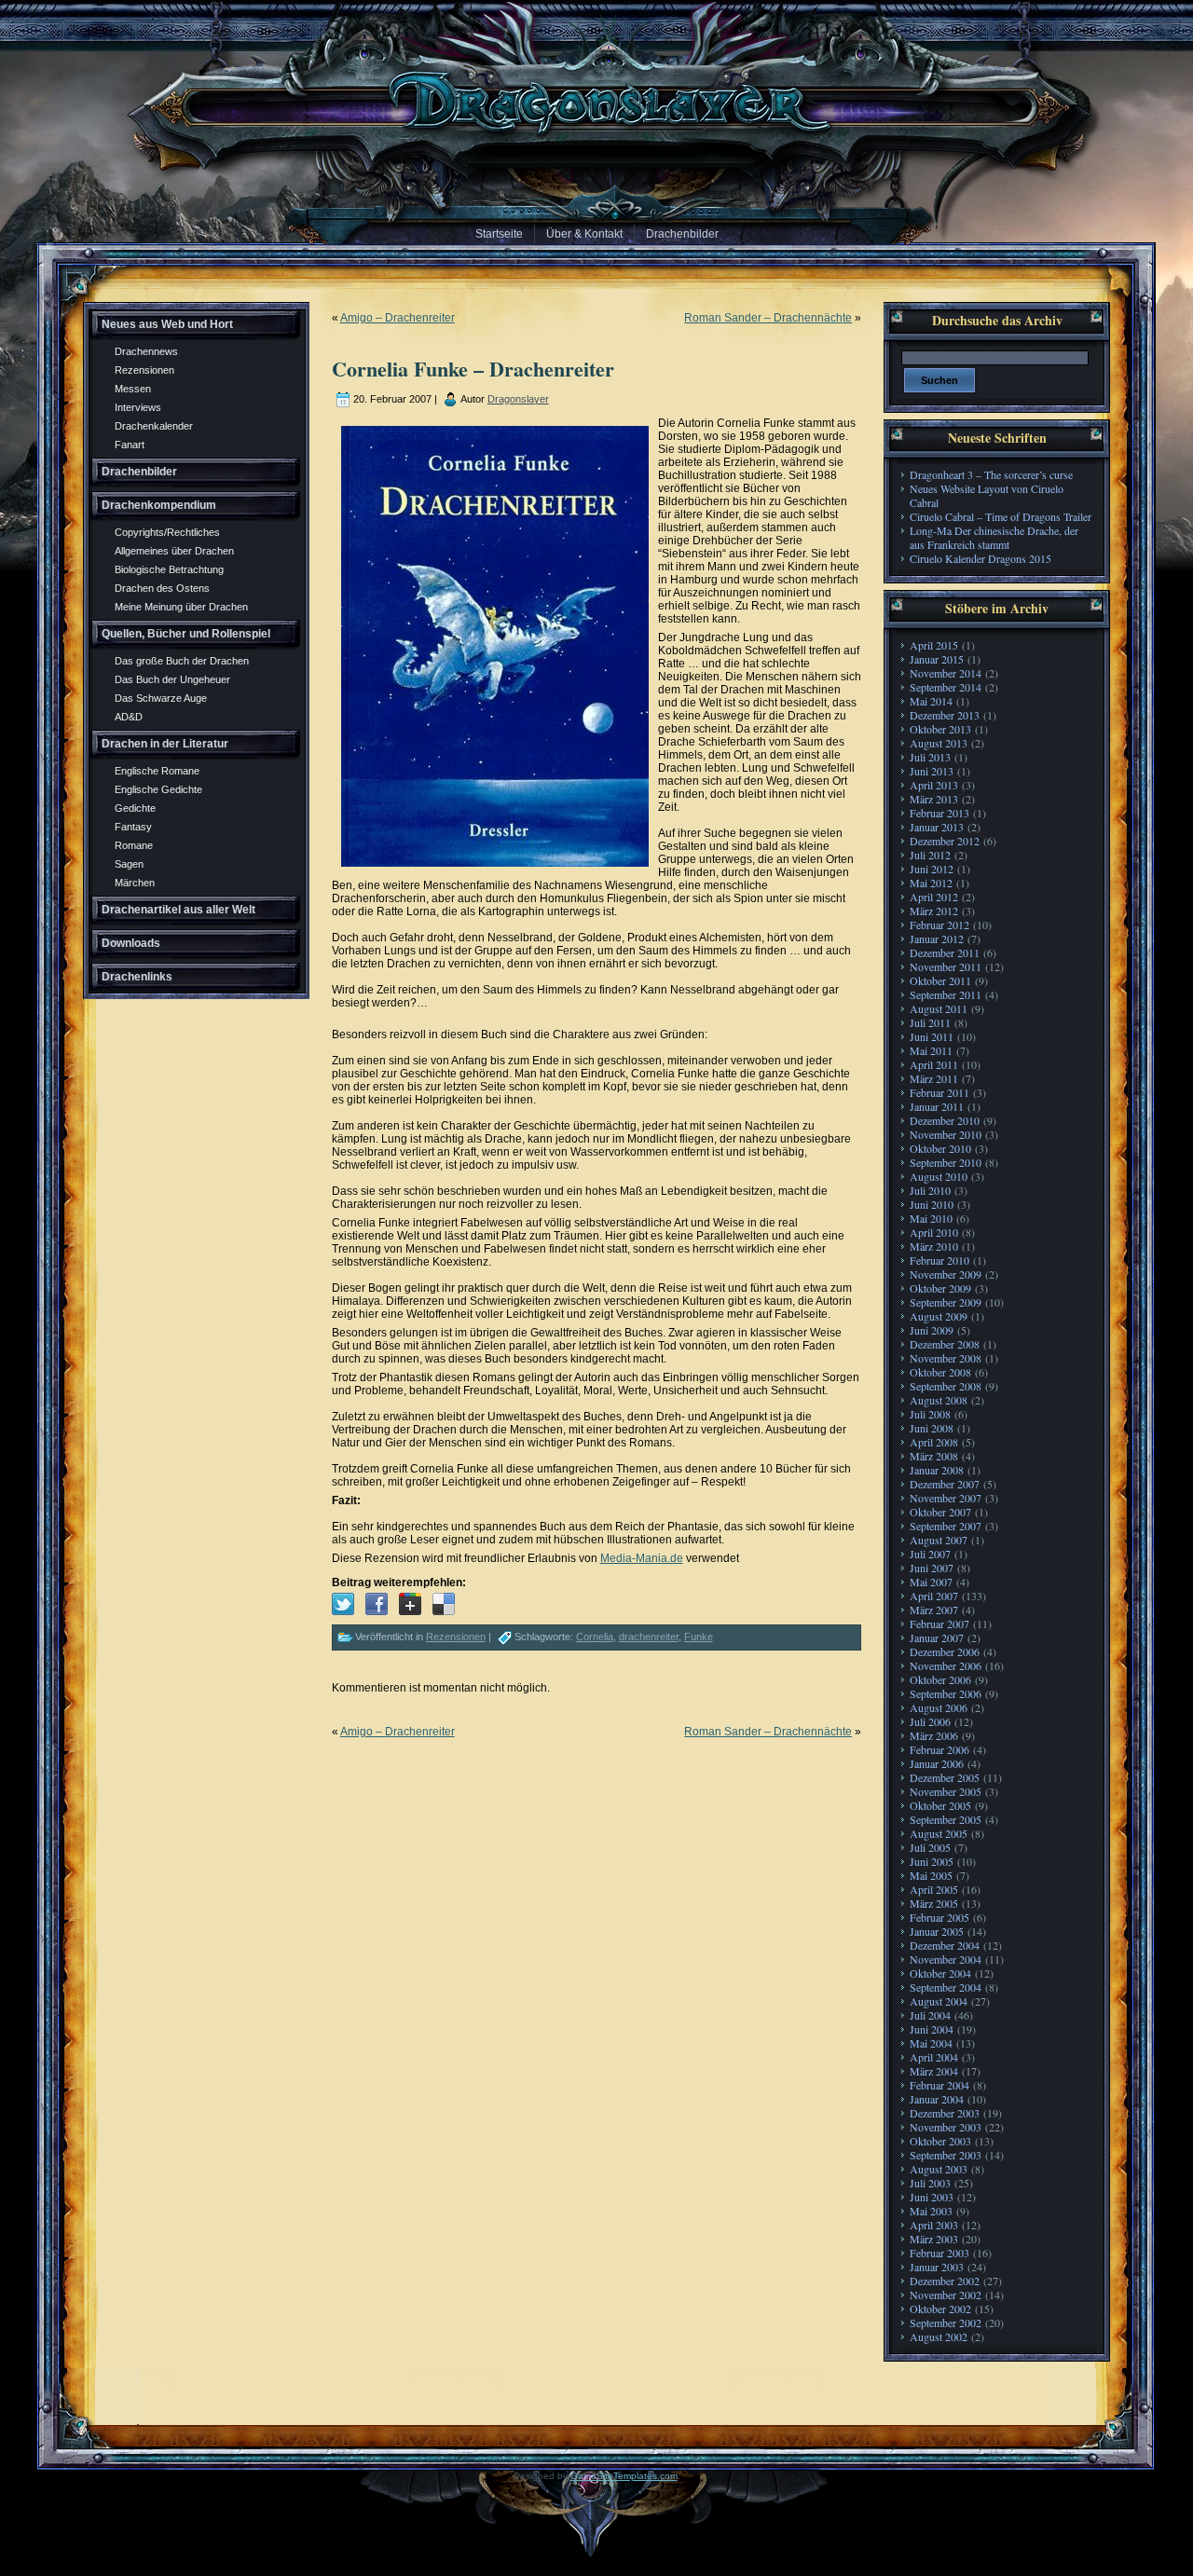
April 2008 (934, 1442)
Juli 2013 (930, 757)
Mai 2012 (931, 883)
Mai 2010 (931, 1218)
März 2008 (934, 1456)
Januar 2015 (937, 659)
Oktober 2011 (940, 980)
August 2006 (939, 1707)
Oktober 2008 (940, 1372)
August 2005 (939, 1833)
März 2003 (934, 2239)
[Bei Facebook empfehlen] (377, 1604)
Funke (699, 1637)
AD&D (129, 717)
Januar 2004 (937, 2099)
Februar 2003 (939, 2253)
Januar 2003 (937, 2267)
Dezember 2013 (945, 715)
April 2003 (934, 2225)
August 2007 (939, 1540)
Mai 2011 (931, 1050)
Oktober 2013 (940, 729)
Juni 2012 (932, 869)
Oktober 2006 (940, 1679)
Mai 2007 (931, 1582)
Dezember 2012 (945, 841)
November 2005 (946, 1791)
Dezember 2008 (945, 1344)
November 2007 (946, 1498)
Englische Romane (157, 771)
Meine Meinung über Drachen (181, 607)
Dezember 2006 (945, 1651)
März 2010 (934, 1246)
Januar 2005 (937, 1931)
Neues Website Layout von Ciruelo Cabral (987, 495)
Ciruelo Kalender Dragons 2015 (980, 558)
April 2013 (934, 785)
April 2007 (934, 1596)
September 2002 (946, 2323)
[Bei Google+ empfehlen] (410, 1604)
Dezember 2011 (945, 952)
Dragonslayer (518, 399)
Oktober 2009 (940, 1288)
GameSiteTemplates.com (624, 2476)
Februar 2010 (939, 1260)
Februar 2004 (939, 2085)
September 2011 (946, 994)
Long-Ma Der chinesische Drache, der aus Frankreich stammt (994, 537)
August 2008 (939, 1400)
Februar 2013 (939, 813)
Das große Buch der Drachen (182, 661)
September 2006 (946, 1693)
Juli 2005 (930, 1847)
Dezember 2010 (945, 1120)
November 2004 (946, 1959)
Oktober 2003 (940, 2141)
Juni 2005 (932, 1861)
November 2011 (946, 966)
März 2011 (934, 1078)
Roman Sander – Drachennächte (768, 318)
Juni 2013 (932, 771)
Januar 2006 (937, 1763)
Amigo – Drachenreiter (398, 318)
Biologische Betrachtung (169, 569)
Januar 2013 (937, 827)
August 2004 (939, 2001)
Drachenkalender (154, 426)
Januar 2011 (937, 1106)
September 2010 (946, 1162)
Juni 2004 (932, 2029)
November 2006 (946, 1665)
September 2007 (946, 1526)
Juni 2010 (932, 1204)
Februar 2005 (939, 1917)
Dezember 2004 (945, 1945)
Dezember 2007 (945, 1484)
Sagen (129, 864)
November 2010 (946, 1134)
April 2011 (934, 1064)
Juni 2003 (932, 2197)
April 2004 (934, 2057)
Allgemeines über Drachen (174, 551)
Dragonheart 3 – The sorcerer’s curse (991, 474)
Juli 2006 (930, 1721)
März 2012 (934, 911)
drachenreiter (649, 1637)
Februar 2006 (939, 1749)
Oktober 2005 (940, 1805)
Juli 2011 (930, 1022)
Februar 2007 (939, 1624)
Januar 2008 (937, 1470)
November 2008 (946, 1358)
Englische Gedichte (158, 789)
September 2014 (946, 687)
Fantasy (133, 827)
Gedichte (135, 808)
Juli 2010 (930, 1190)
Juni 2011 (932, 1036)
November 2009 (946, 1274)
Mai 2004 (931, 2043)
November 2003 (946, 2127)
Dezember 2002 (945, 2281)
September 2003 (946, 2155)
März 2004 (934, 2071)
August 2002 (939, 2336)
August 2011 (939, 1008)
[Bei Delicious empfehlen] (444, 1604)
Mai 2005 (931, 1875)
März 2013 (934, 799)
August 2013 (939, 743)
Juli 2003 (930, 2183)
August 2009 (939, 1316)
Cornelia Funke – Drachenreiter (473, 369)
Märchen (135, 883)
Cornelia (595, 1637)
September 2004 (946, 1987)
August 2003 (939, 2169)
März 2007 (934, 1610)
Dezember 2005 (945, 1777)
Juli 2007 (930, 1554)
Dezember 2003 (945, 2113)
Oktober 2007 (940, 1512)
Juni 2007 (932, 1568)
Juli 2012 (930, 855)
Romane (134, 845)
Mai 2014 (931, 701)
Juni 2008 (932, 1428)
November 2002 (946, 2295)
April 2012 (934, 897)
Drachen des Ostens (162, 588)
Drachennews (146, 351)
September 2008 (946, 1386)
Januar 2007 (937, 1637)
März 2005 (934, 1903)
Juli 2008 (930, 1414)
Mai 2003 (931, 2211)
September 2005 (946, 1819)
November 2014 (946, 673)
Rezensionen (144, 370)
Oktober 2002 (940, 2309)
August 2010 (939, 1176)
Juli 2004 (930, 2015)
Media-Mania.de (642, 1558)
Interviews (138, 407)
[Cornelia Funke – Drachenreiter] (343, 1604)
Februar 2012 (939, 925)
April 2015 (934, 645)
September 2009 (946, 1302)
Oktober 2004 (940, 1973)
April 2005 (934, 1889)
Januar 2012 (937, 939)
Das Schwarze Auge (161, 698)
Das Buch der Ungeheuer (172, 679)
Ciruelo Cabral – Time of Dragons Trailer (1001, 516)
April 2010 (934, 1232)
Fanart (130, 445)
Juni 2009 (932, 1330)
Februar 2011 (939, 1092)
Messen (133, 389)
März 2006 (934, 1735)
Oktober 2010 (940, 1148)
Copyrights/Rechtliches (167, 532)
